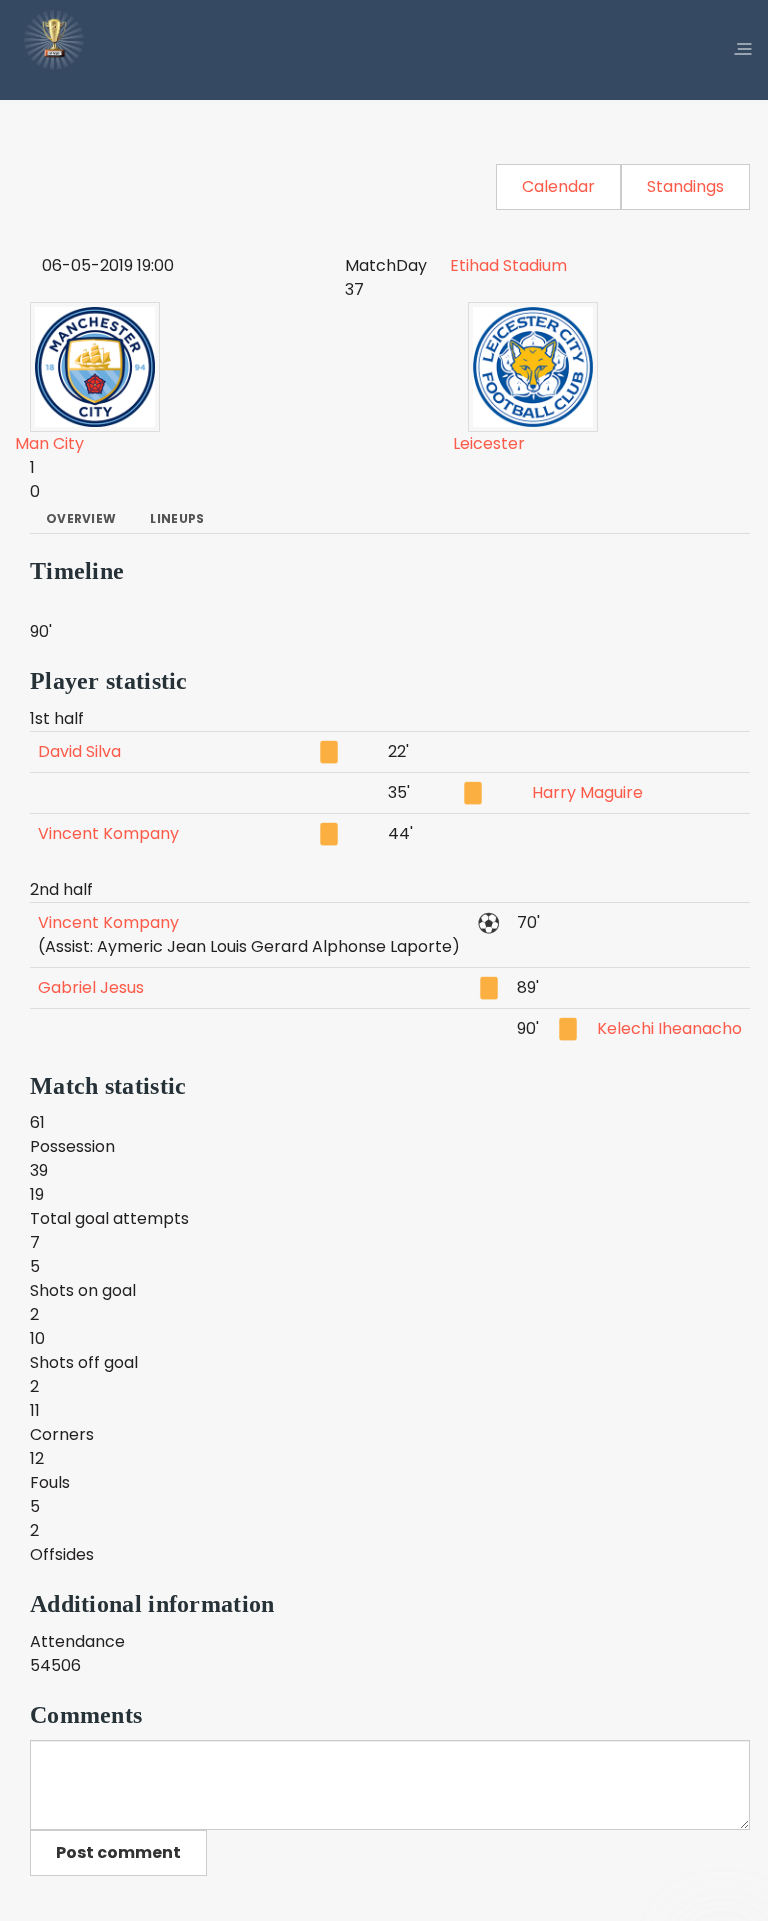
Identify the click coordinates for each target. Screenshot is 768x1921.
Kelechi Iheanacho (669, 1028)
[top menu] (743, 50)
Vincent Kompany (108, 833)
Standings (685, 186)
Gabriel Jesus (91, 987)
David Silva (79, 751)
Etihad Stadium (508, 265)
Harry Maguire (587, 792)
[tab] (81, 519)
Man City (49, 443)
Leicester (489, 443)
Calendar (558, 186)
